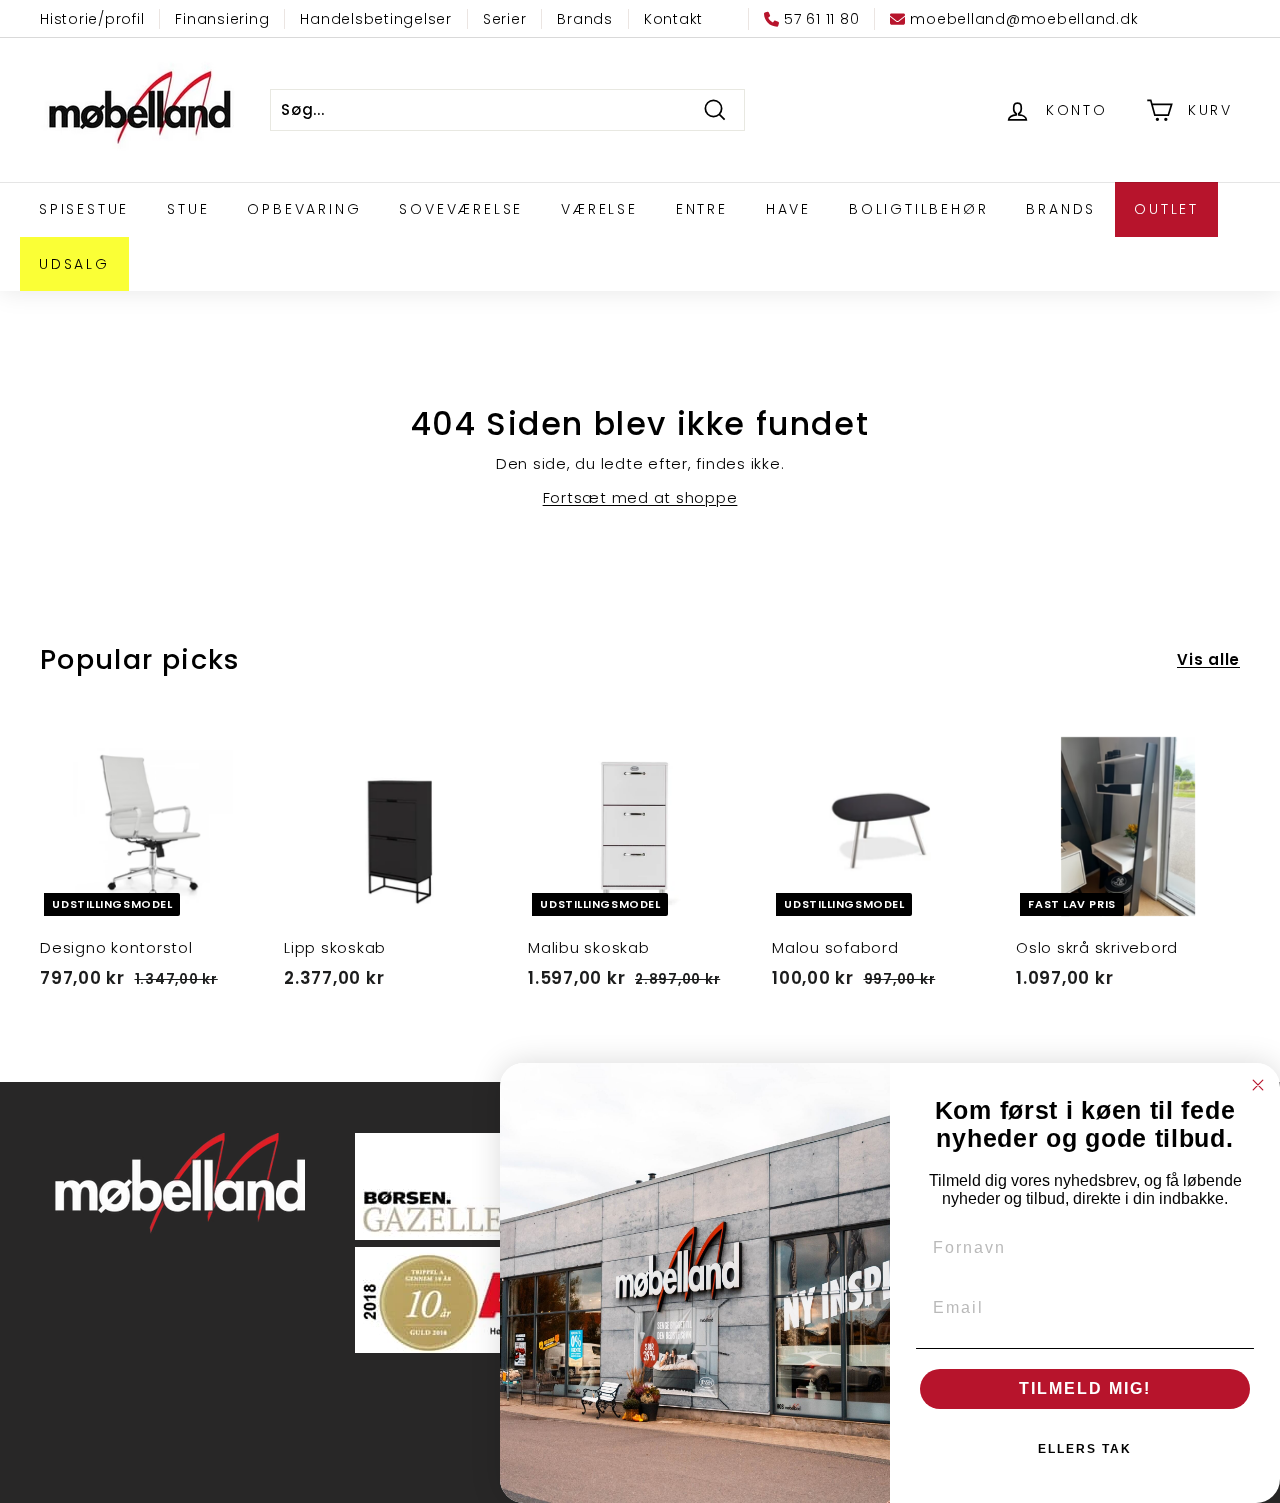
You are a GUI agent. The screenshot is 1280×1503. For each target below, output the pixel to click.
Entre (702, 209)
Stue (188, 209)
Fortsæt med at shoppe (640, 497)
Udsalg (74, 264)
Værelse (599, 209)
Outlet (1166, 209)
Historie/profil (92, 19)
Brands (585, 19)
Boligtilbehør (918, 209)
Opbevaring (304, 209)
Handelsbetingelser (376, 19)
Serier (505, 19)
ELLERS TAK (1085, 1449)
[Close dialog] (1258, 1085)
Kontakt (673, 19)
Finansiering (222, 19)
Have (788, 209)
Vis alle (1208, 659)
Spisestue (84, 209)
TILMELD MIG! (1085, 1388)
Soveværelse (461, 209)
